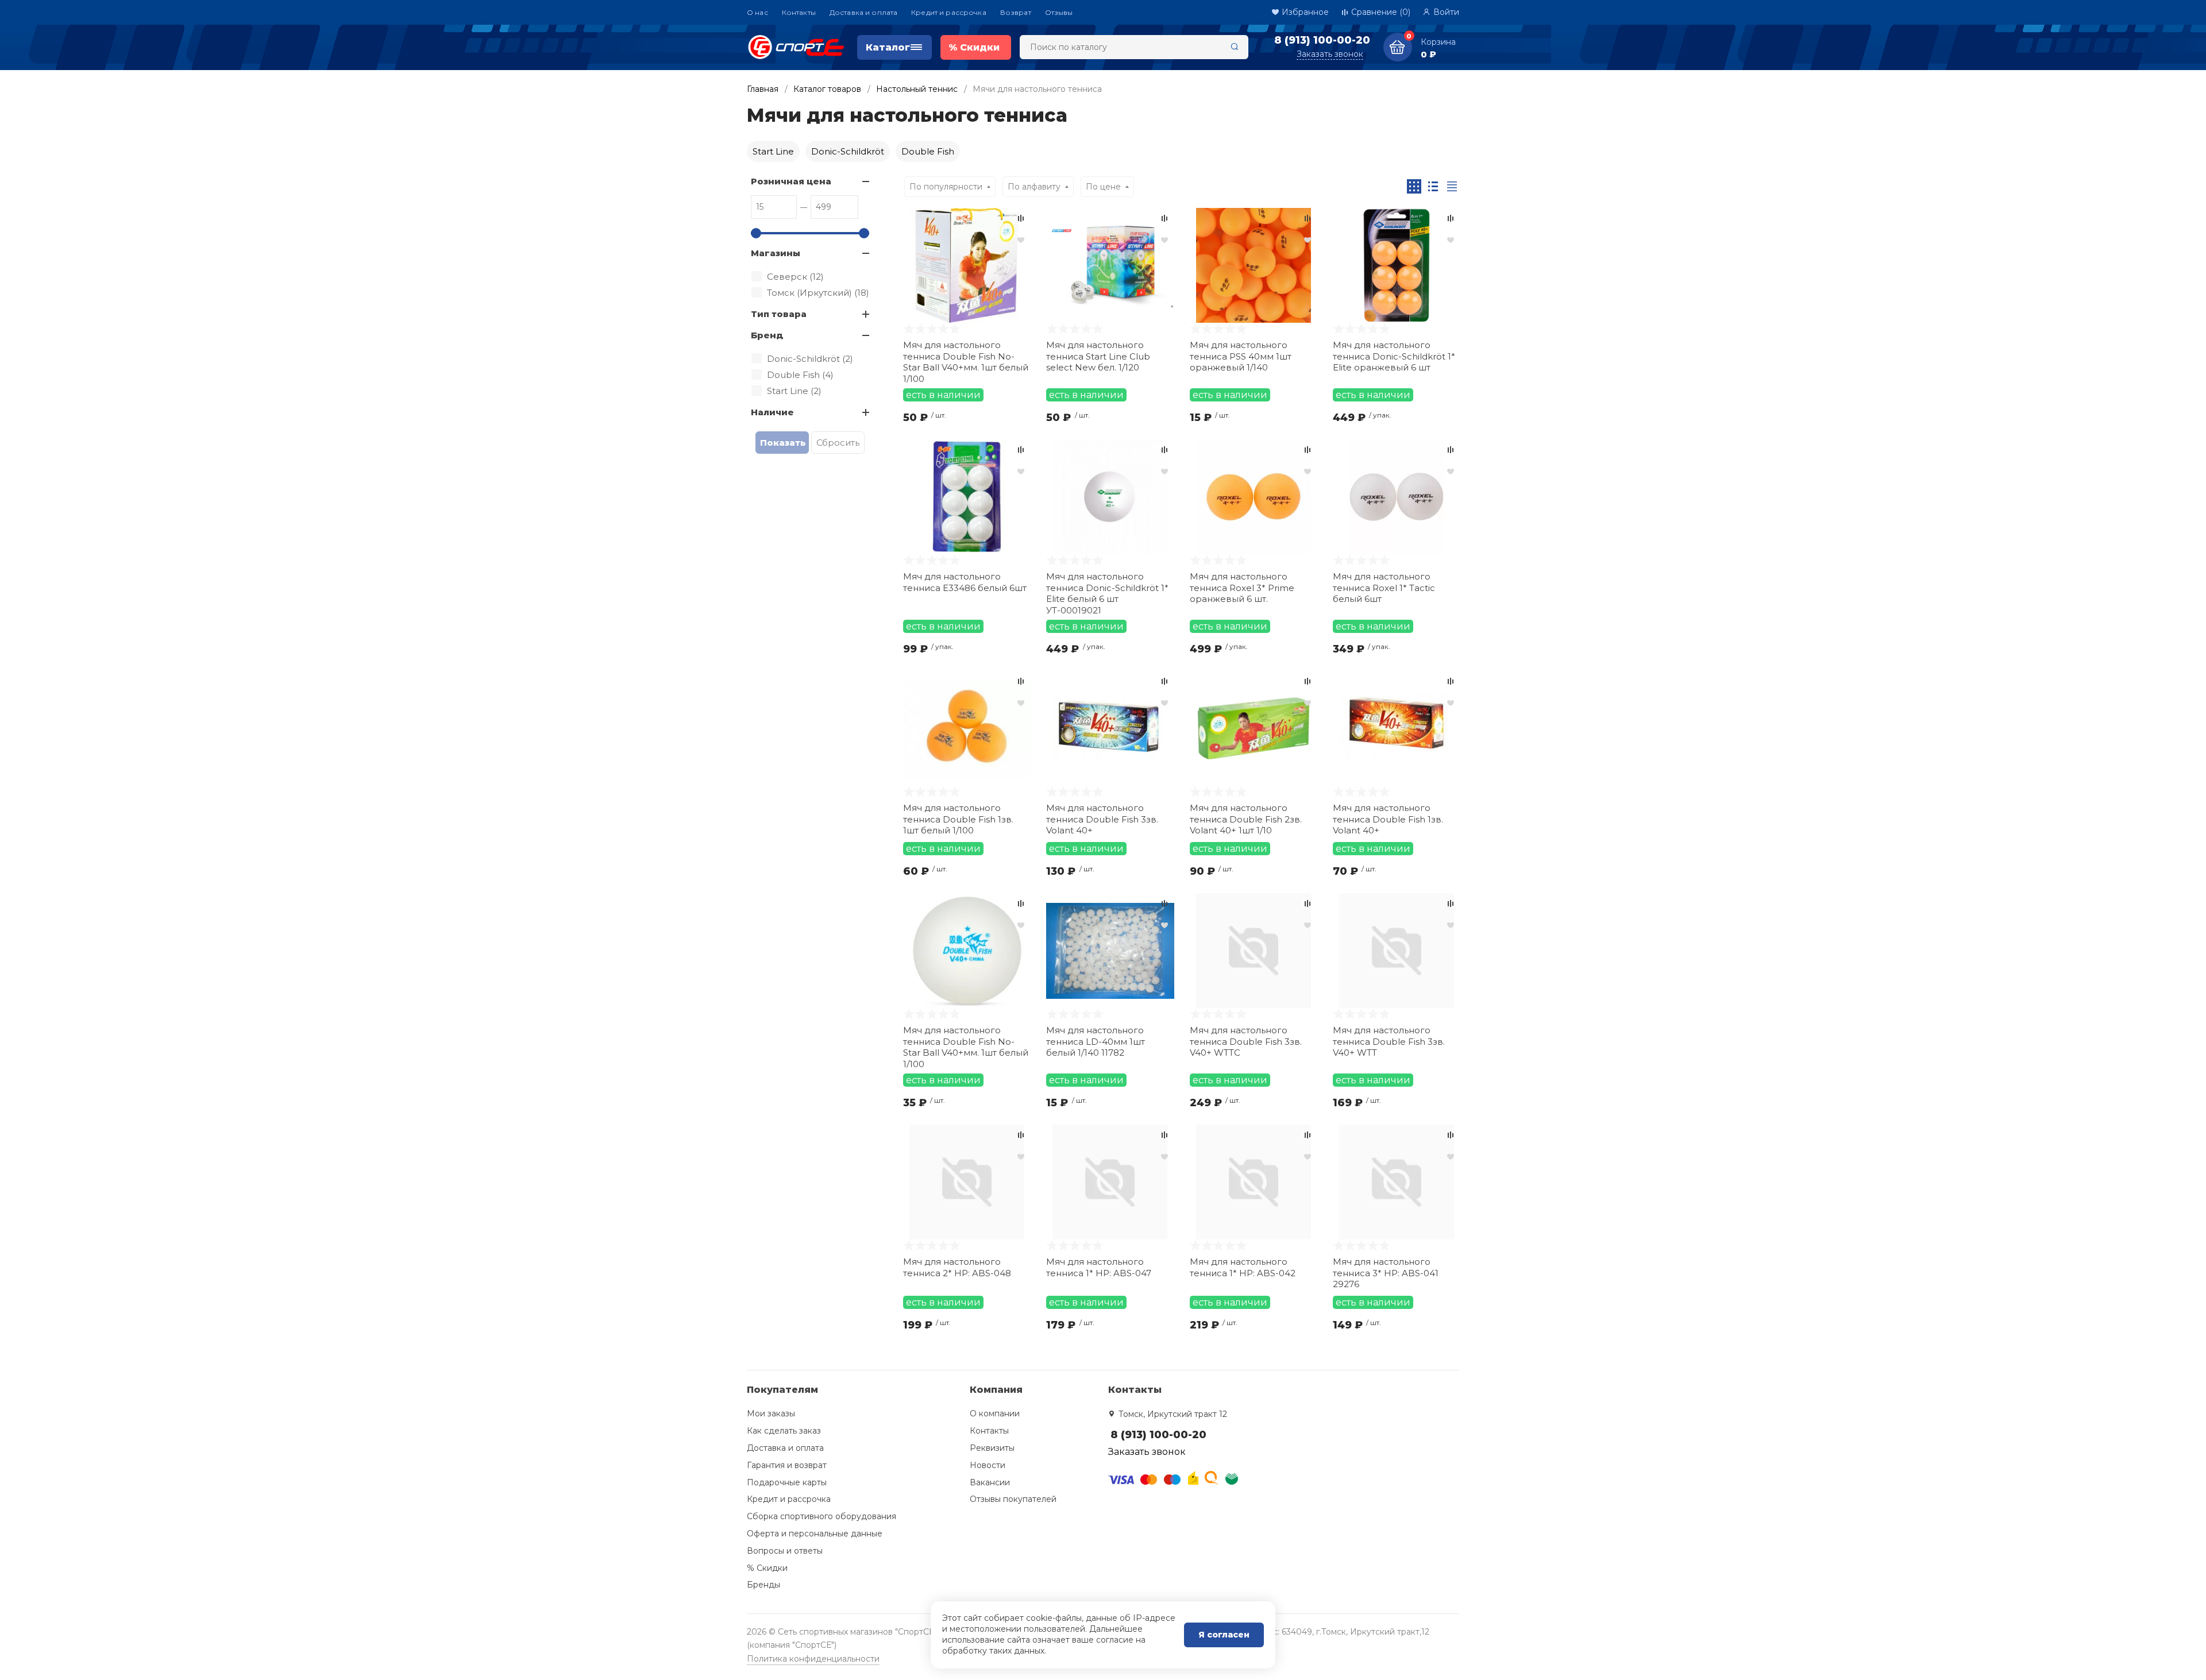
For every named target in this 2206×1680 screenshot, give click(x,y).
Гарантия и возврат (787, 1465)
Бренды (763, 1585)
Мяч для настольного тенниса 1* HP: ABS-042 (1243, 1267)
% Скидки (767, 1568)
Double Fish (928, 151)
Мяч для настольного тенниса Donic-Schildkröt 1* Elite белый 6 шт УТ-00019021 (1107, 592)
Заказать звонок (1330, 54)
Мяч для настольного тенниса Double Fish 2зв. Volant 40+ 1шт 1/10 (1246, 819)
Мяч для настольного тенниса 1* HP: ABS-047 (1099, 1267)
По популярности (946, 187)
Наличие (772, 412)
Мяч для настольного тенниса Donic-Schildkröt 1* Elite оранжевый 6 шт (1394, 356)
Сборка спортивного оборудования (822, 1516)
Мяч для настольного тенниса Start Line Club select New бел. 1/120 (1098, 356)
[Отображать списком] (1433, 186)
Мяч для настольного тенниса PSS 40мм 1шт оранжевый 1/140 (1241, 356)
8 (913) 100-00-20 (1322, 40)
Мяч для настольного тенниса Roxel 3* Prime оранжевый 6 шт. (1242, 588)
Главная (763, 89)
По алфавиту (1034, 187)
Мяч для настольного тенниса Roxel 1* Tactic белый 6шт (1384, 588)
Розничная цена (791, 181)
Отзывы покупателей (1013, 1499)
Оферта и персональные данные (815, 1534)
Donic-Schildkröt (848, 151)
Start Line (773, 151)
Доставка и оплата (863, 12)
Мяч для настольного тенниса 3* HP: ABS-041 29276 (1386, 1273)
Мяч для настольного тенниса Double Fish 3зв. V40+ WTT (1389, 1041)
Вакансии (990, 1482)
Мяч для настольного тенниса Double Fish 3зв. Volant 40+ (1102, 819)
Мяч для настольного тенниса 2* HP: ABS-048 (957, 1267)
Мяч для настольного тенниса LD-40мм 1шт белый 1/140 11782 (1096, 1041)
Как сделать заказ (784, 1431)
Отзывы (1059, 12)
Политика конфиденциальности (813, 1659)
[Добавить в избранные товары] (1021, 240)
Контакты (799, 12)
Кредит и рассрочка (949, 12)
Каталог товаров (827, 89)
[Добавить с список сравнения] (1021, 218)
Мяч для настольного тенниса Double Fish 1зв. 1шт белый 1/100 (958, 819)
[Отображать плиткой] (1414, 186)
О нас (757, 12)
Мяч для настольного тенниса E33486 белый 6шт (965, 582)
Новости (988, 1465)
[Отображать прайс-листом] (1452, 186)
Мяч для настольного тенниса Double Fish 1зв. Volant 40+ (1388, 819)
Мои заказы (771, 1413)
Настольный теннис (917, 89)
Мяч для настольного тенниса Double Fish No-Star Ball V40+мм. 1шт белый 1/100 (966, 361)
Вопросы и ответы (785, 1551)
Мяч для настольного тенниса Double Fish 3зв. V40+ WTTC (1246, 1041)
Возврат (1016, 12)
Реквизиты (992, 1448)
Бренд (767, 335)
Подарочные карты (787, 1482)
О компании (995, 1413)
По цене (1103, 187)
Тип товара (779, 314)
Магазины (776, 253)
